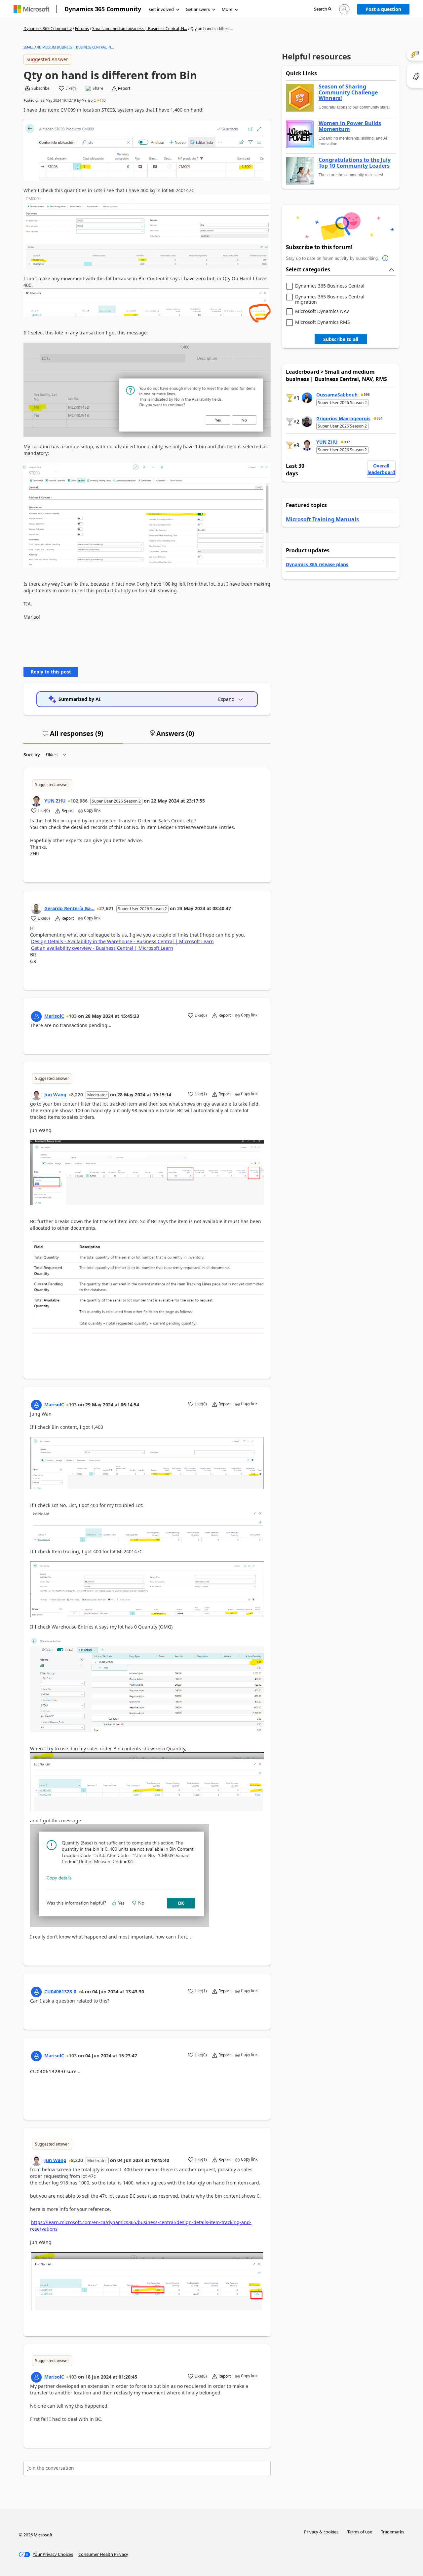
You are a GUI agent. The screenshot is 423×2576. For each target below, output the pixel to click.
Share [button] (98, 88)
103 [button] (103, 100)
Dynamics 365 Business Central (330, 286)
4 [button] (82, 1992)
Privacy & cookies (321, 2532)
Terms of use (360, 2532)
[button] (323, 9)
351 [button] (380, 418)
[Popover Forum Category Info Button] (386, 258)
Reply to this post (51, 672)
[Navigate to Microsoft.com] (31, 9)
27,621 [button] (106, 908)
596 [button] (367, 395)
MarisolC (89, 100)
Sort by (32, 755)
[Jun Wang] (36, 1095)
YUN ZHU (55, 801)
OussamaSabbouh (337, 395)
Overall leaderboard (381, 469)
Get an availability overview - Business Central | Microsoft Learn (102, 948)
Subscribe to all (341, 339)
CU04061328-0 (60, 1992)
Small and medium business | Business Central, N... (140, 29)
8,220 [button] (77, 1095)
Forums (82, 29)
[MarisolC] (36, 1016)
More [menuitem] (227, 9)
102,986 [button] (79, 801)
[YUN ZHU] (36, 801)
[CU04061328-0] (36, 1992)
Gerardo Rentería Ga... (69, 908)
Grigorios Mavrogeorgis (343, 418)
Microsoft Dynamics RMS (323, 322)
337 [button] (347, 442)
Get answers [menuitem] (198, 9)
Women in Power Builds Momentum (350, 126)
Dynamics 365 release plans (317, 564)
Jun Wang (55, 1095)
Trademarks (393, 2532)
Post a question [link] (383, 9)
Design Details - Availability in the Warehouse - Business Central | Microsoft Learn (122, 941)
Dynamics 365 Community (103, 9)
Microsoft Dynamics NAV (322, 311)
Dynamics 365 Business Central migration (330, 299)
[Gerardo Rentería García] (36, 909)
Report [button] (124, 88)
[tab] (73, 736)
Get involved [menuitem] (161, 9)
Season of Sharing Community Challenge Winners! (348, 93)
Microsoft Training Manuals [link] (322, 519)
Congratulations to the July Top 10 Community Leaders (355, 163)
